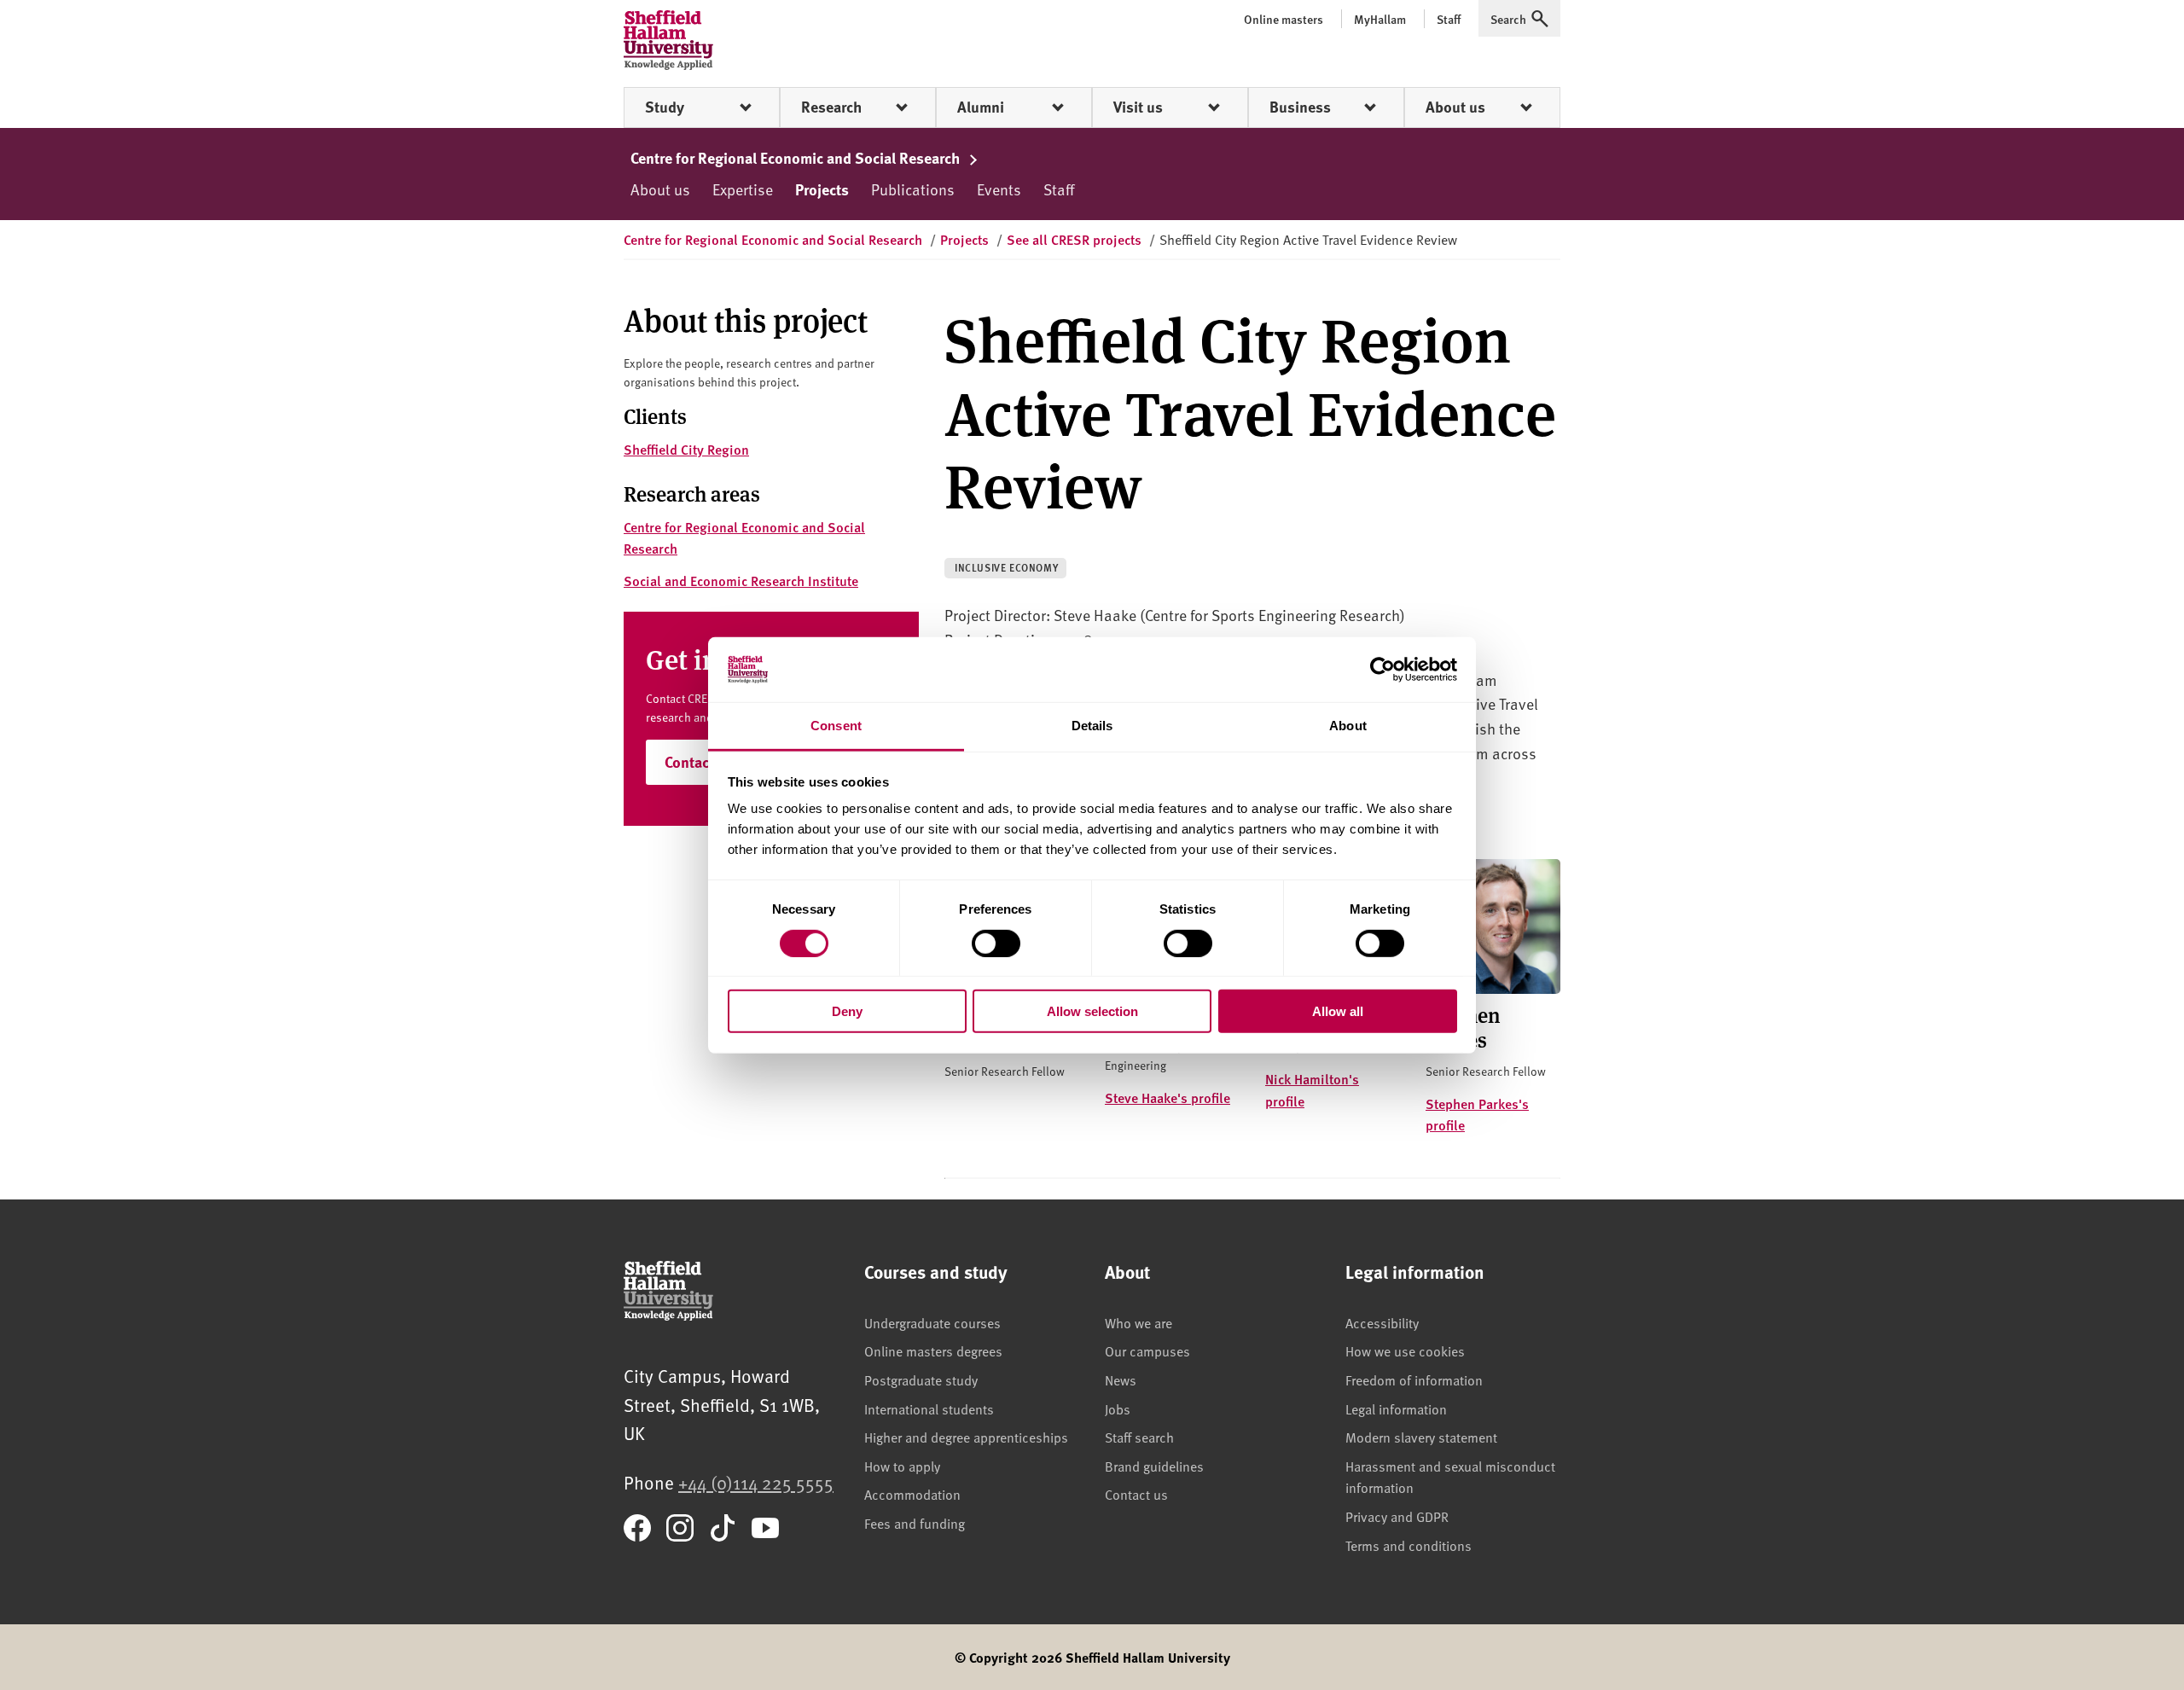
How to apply (902, 1466)
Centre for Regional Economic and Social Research (797, 158)
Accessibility (1382, 1322)
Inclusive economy (1006, 568)
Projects (822, 189)
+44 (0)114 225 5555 (756, 1482)
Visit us (1138, 107)
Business (1300, 107)
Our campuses (1147, 1350)
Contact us (1136, 1494)
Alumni (981, 107)
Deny (847, 1011)
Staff (1059, 189)
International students (929, 1408)
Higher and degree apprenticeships (966, 1437)
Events (999, 189)
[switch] (996, 943)
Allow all (1338, 1011)
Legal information (1396, 1408)
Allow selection (1092, 1011)
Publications (913, 189)
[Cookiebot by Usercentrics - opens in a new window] (1382, 670)
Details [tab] (1092, 726)
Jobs (1118, 1408)
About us (1455, 107)
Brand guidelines (1154, 1466)
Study (665, 107)
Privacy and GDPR (1397, 1516)
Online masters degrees (933, 1350)
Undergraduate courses (932, 1322)
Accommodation (912, 1494)
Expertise (743, 189)
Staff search (1139, 1437)
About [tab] (1348, 726)
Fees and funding (915, 1523)
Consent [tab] (836, 726)
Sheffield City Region (686, 449)
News (1121, 1379)
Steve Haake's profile (1168, 1098)
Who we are (1138, 1322)
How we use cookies (1405, 1350)
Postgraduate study (921, 1379)
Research (831, 107)
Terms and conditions (1409, 1545)
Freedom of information (1414, 1379)
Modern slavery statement (1421, 1437)
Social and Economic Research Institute (741, 581)
